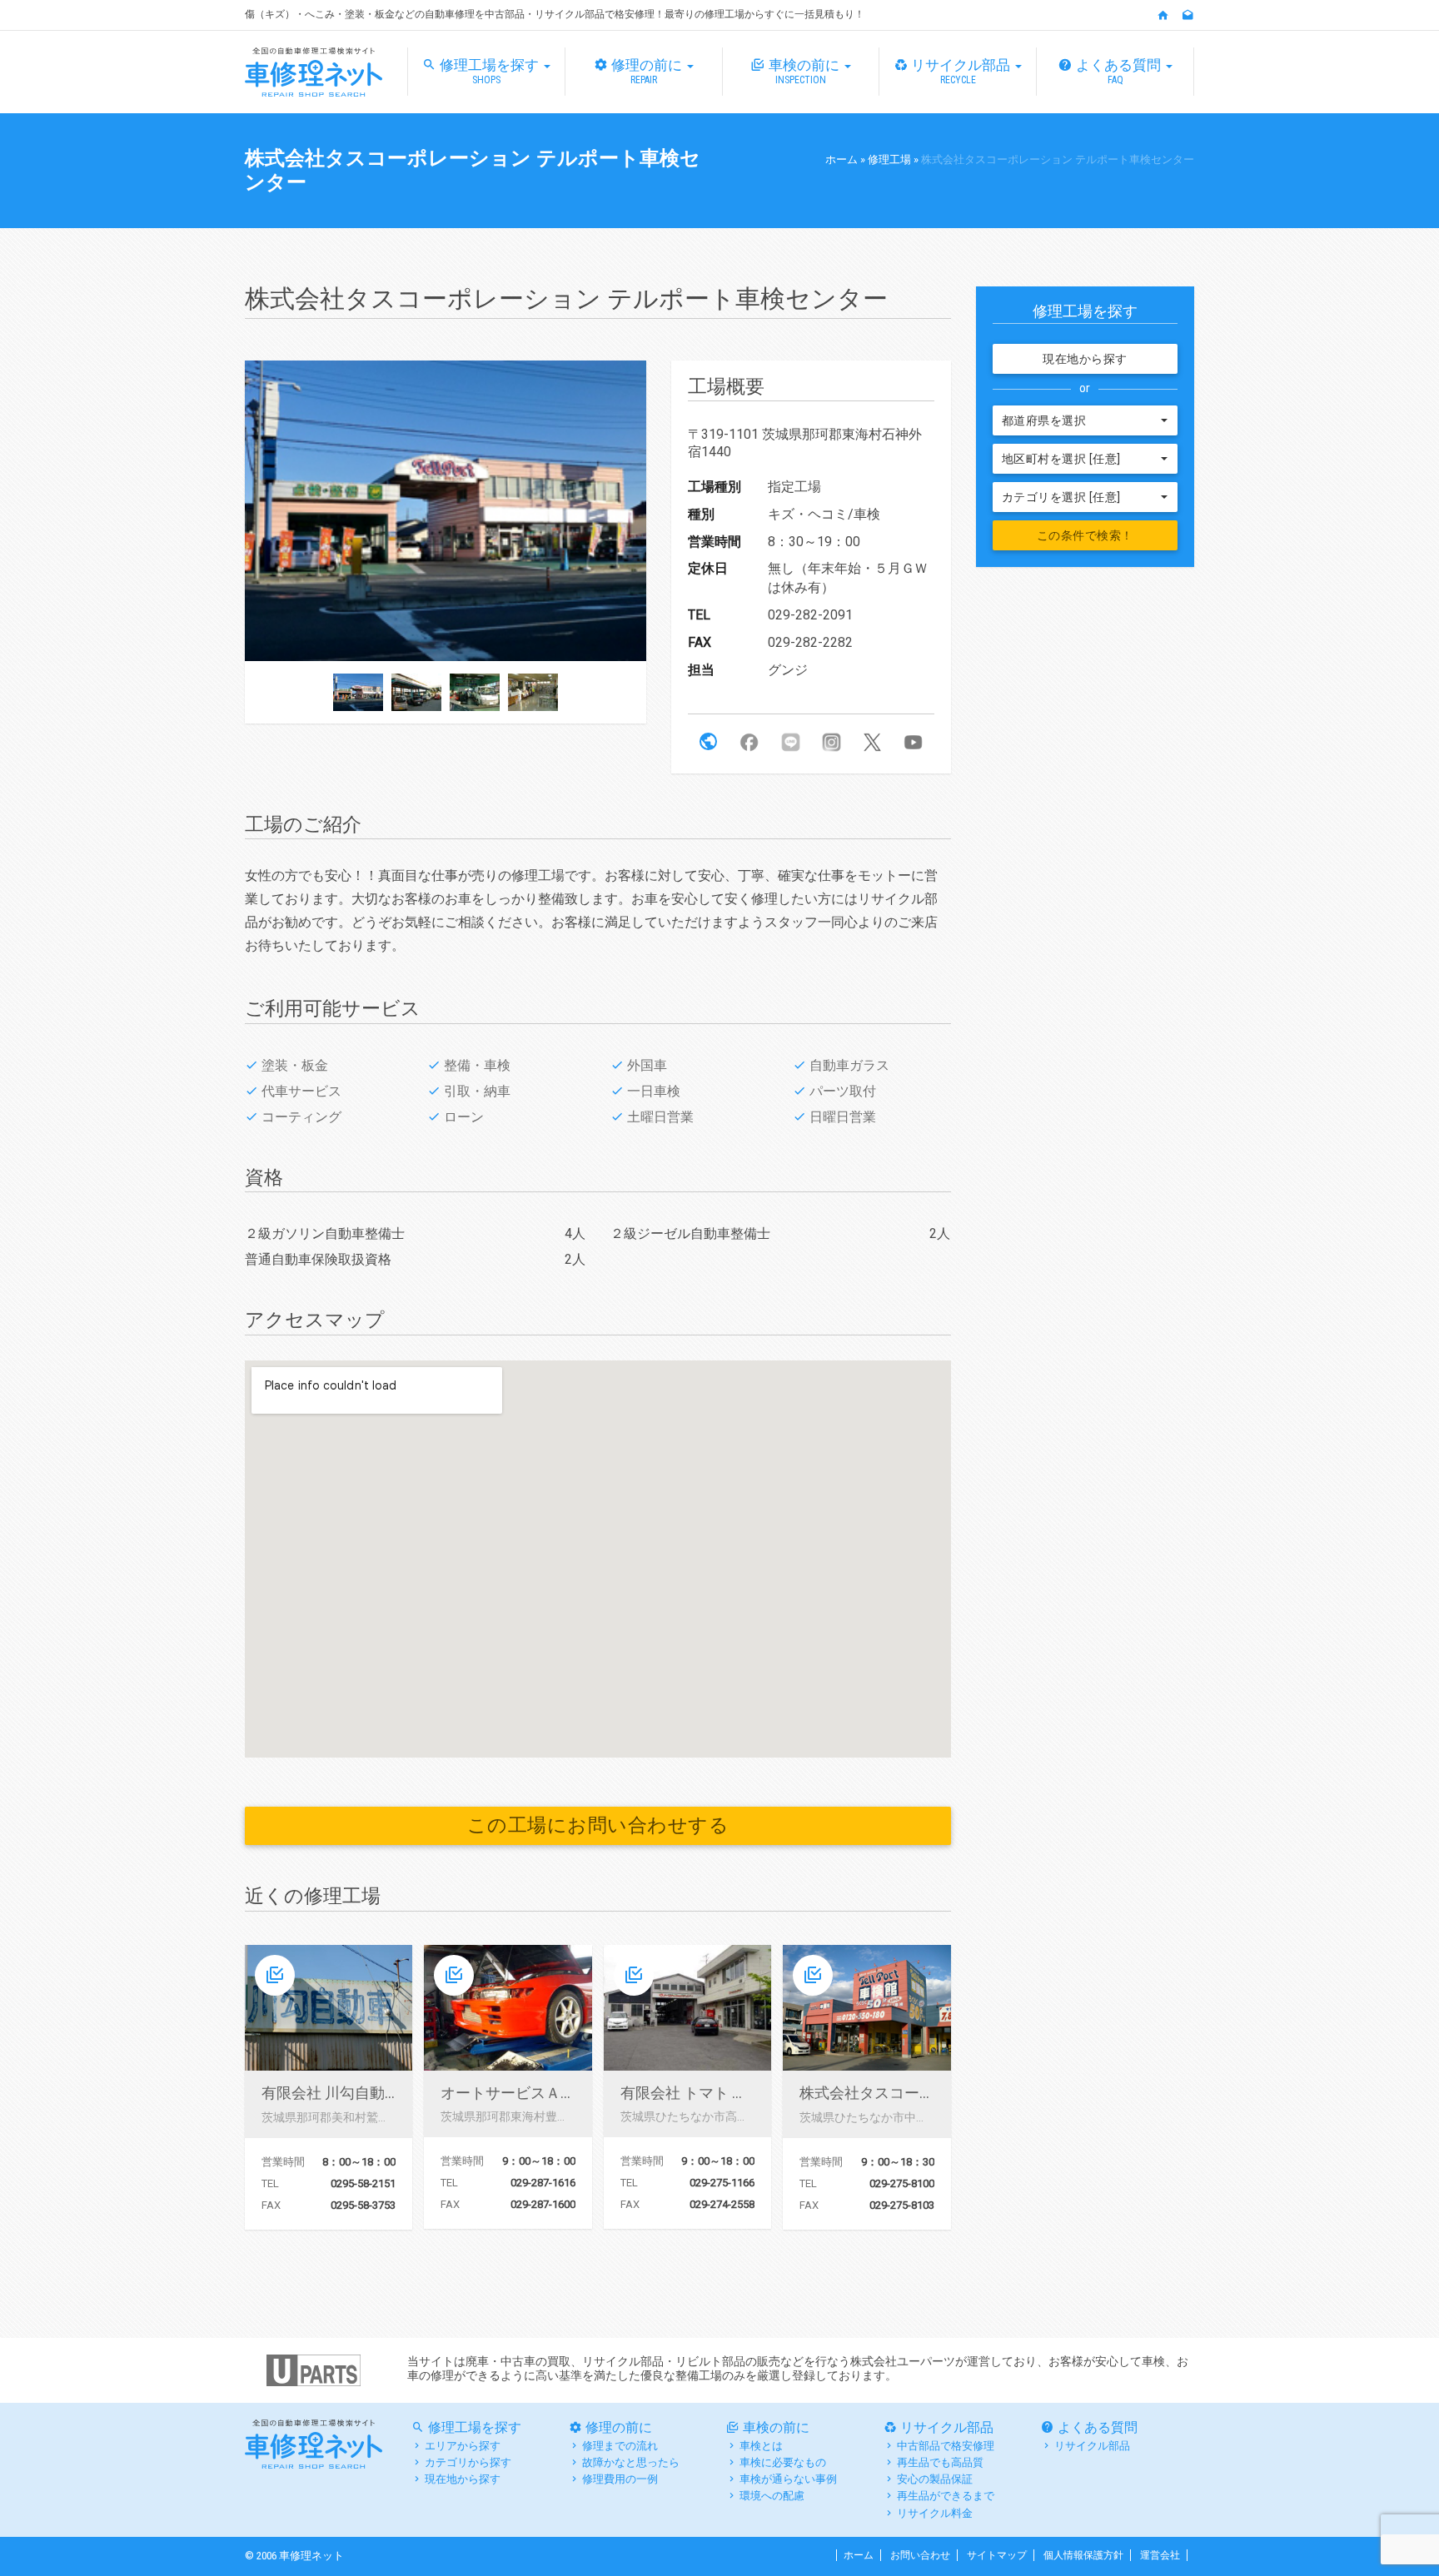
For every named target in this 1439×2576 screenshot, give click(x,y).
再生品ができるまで (946, 2496)
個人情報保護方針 (1083, 2555)
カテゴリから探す (468, 2462)
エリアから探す (463, 2446)
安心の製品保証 (935, 2479)
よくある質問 (1120, 71)
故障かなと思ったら (631, 2462)
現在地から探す (1085, 359)
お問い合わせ (920, 2555)
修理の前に (648, 71)
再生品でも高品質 (940, 2462)
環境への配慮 (772, 2496)
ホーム (841, 159)
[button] (708, 742)
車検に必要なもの (783, 2462)
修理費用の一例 (620, 2479)
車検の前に (806, 71)
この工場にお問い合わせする (598, 1825)
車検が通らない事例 (788, 2479)
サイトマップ (997, 2555)
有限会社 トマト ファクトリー (721, 2093)
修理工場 (889, 159)
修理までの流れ (620, 2446)
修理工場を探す (491, 71)
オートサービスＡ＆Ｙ (515, 2093)
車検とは (761, 2446)
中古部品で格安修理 (946, 2446)
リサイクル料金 (935, 2513)
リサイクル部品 (962, 71)
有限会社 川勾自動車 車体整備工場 (377, 2093)
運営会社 (1160, 2555)
